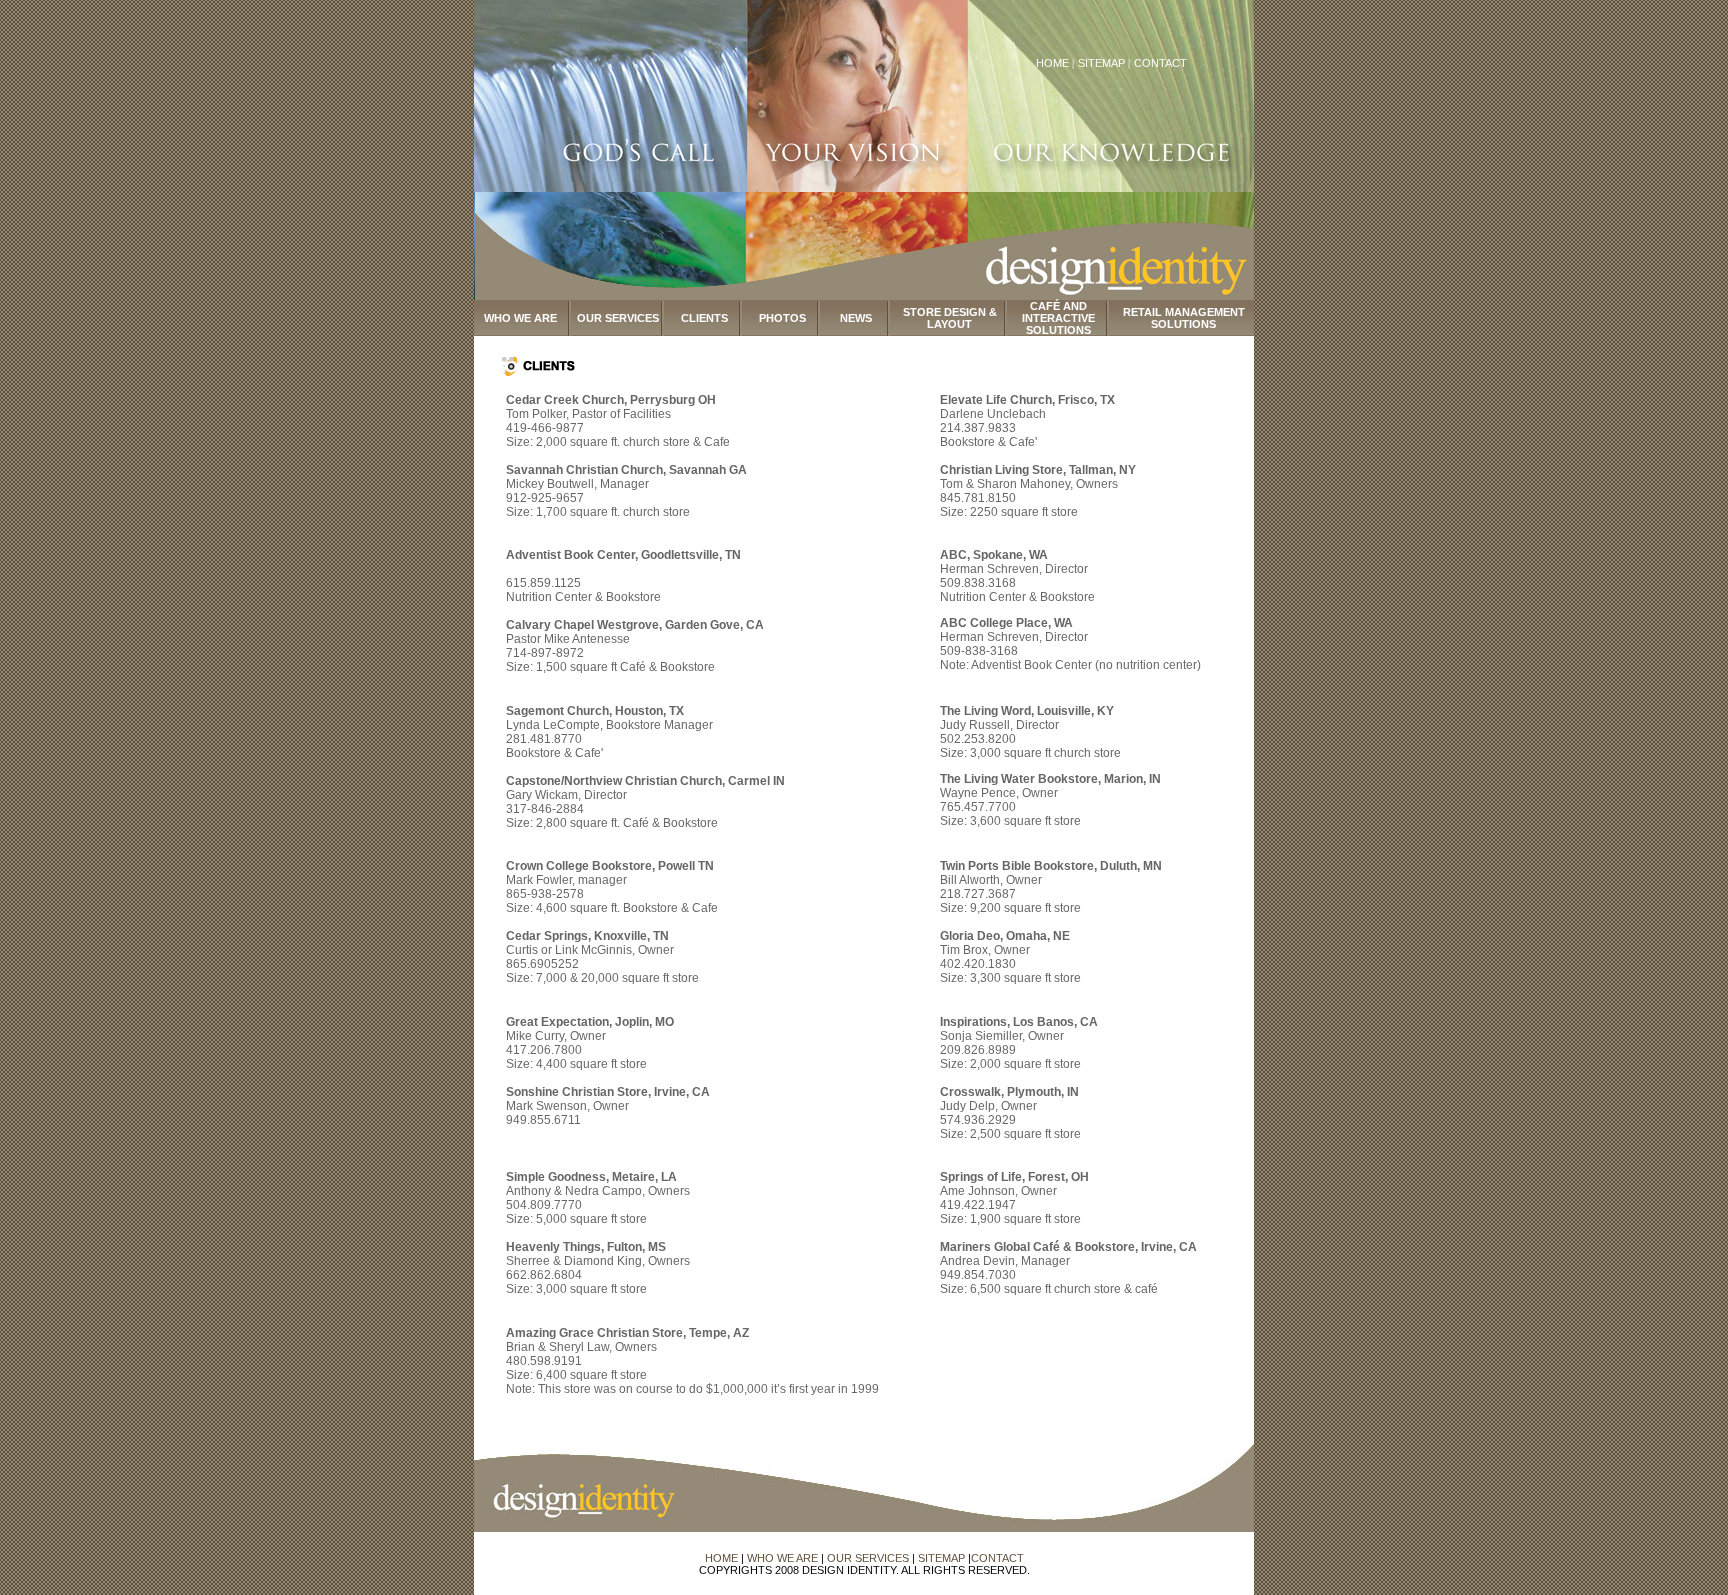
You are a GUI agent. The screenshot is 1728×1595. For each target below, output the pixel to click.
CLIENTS (704, 318)
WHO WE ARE (520, 318)
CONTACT (1160, 63)
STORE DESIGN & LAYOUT (950, 318)
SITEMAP (1103, 63)
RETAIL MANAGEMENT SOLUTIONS (1184, 318)
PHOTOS (782, 318)
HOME (1052, 63)
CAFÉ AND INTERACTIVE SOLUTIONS (1058, 318)
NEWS (856, 318)
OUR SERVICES (618, 318)
